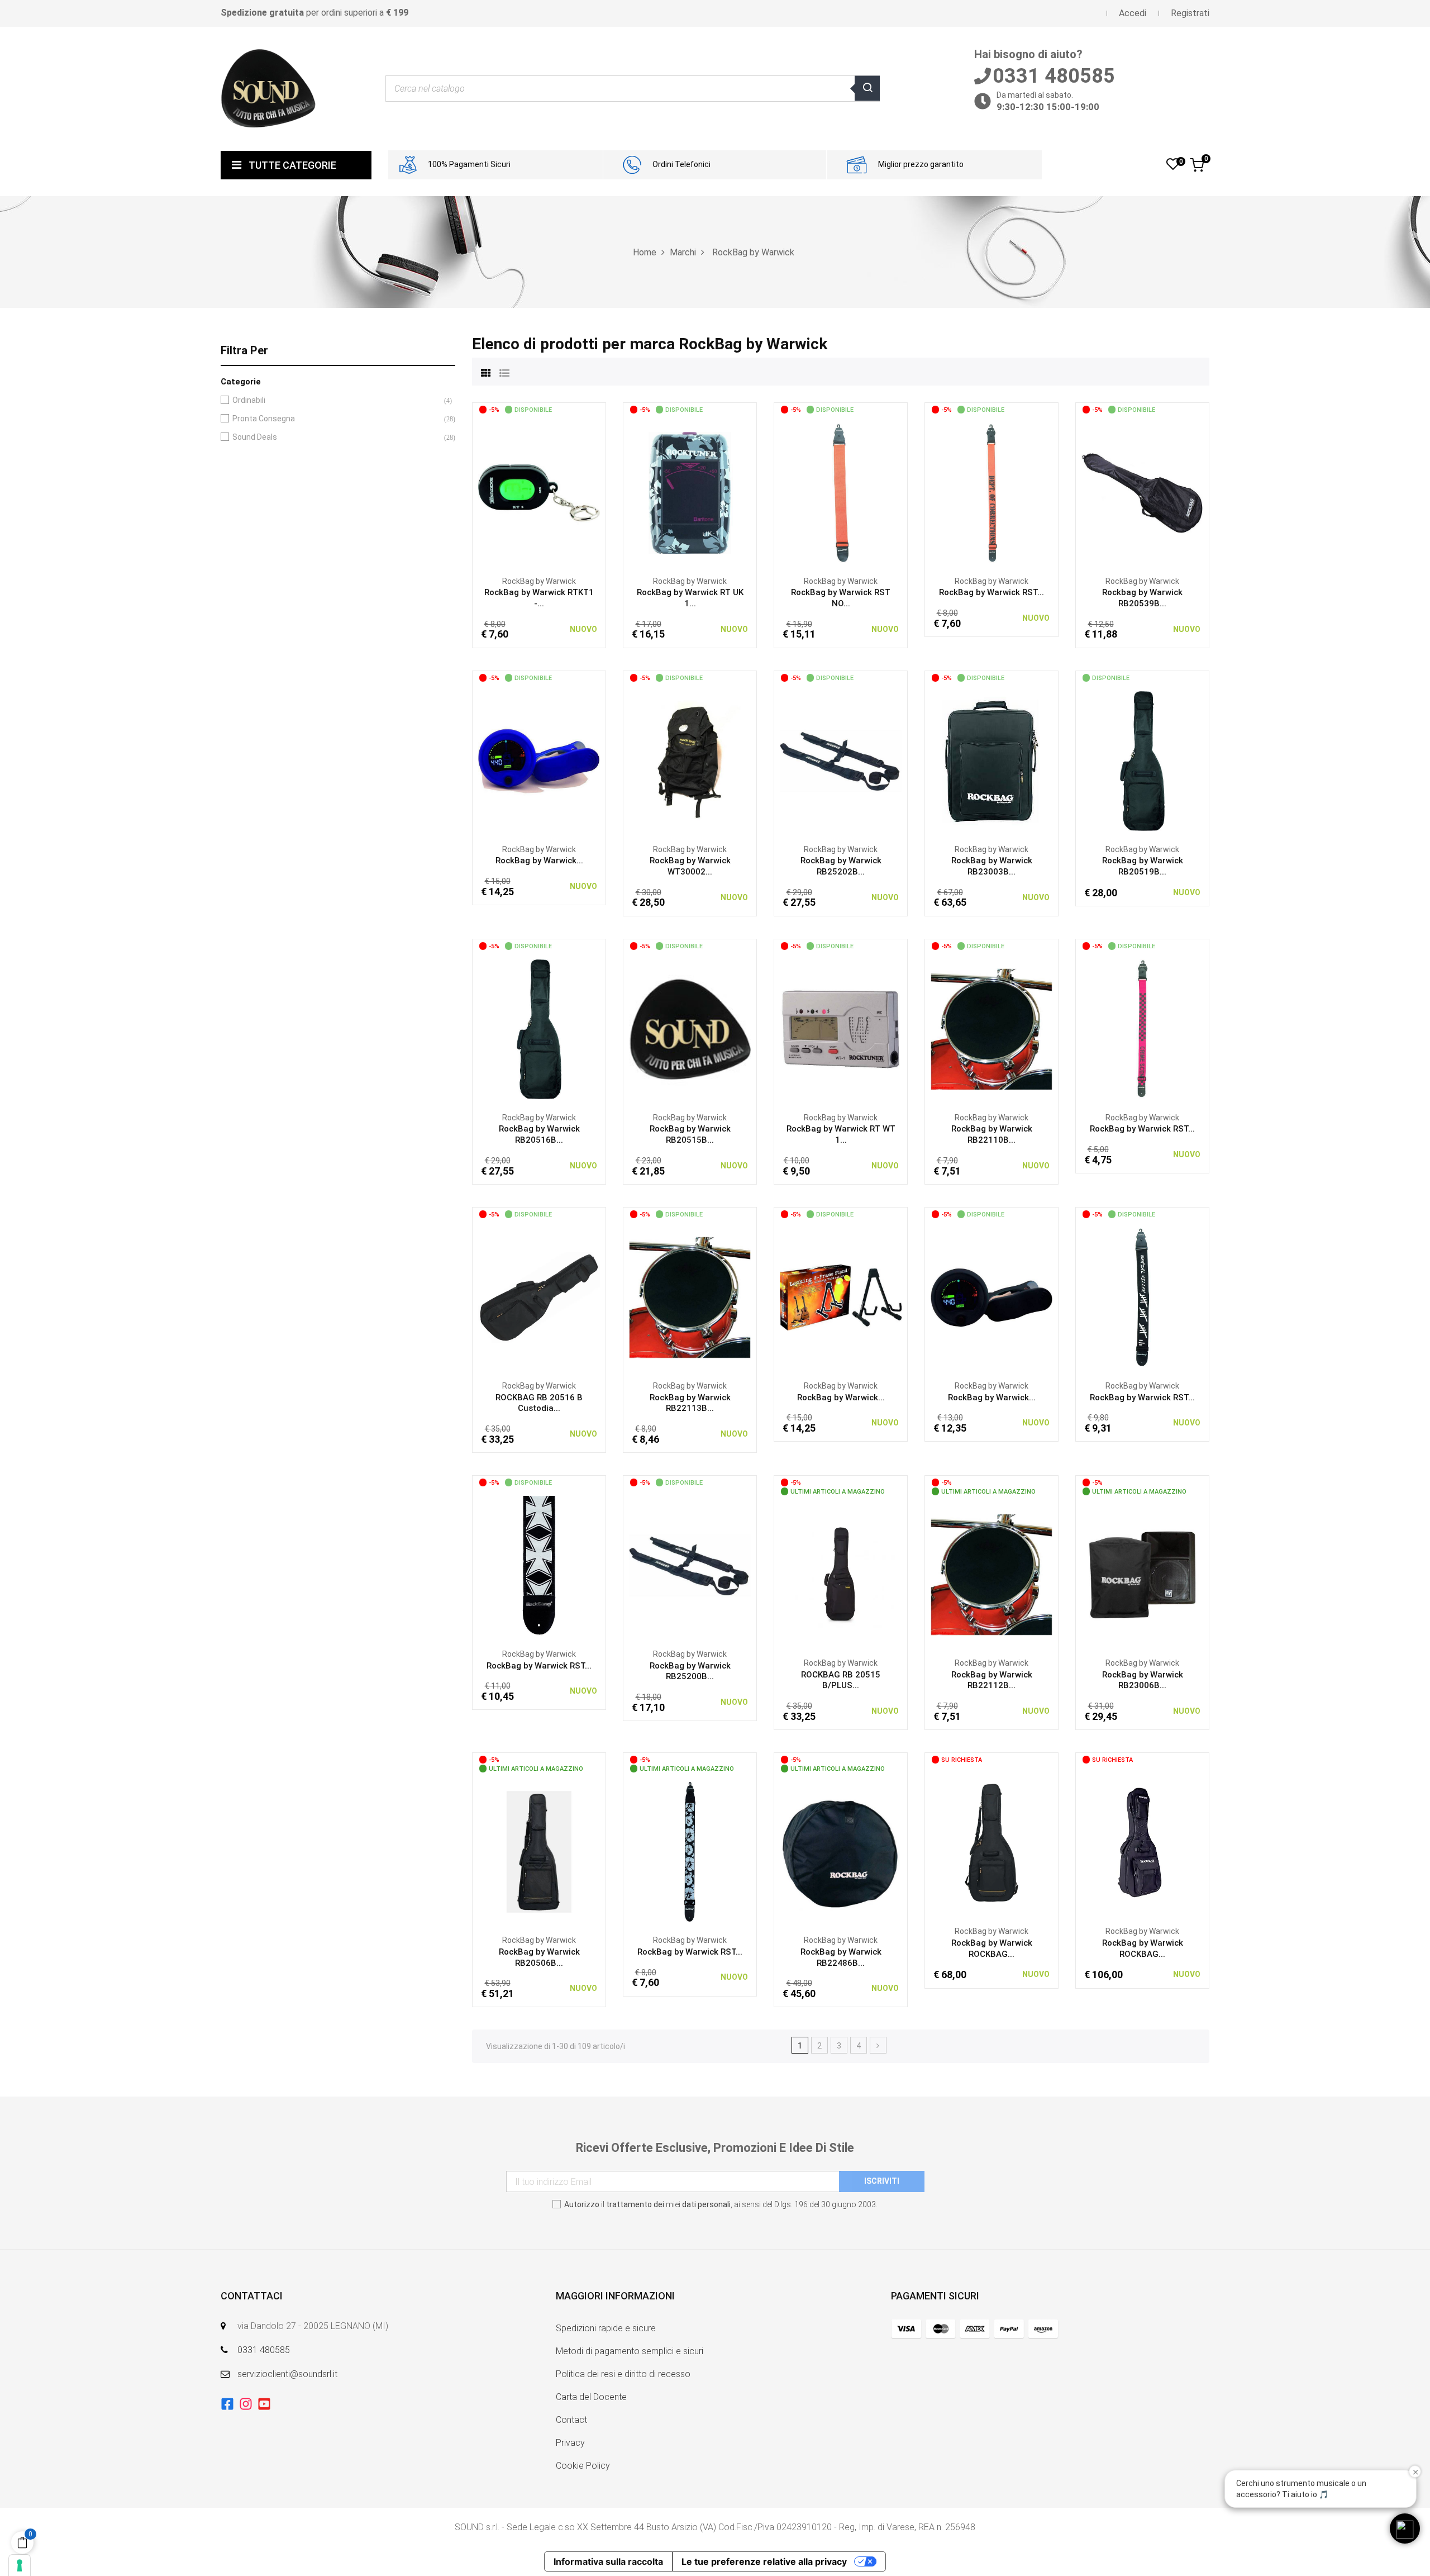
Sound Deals (336, 437)
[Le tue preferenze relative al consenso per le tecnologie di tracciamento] (20, 2565)
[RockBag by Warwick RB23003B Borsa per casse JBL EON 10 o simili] (992, 761)
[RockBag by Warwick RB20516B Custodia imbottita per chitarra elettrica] (539, 1029)
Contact (571, 2420)
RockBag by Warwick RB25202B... (841, 866)
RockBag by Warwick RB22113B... (690, 1403)
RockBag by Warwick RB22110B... (992, 1134)
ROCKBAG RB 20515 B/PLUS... (841, 1680)
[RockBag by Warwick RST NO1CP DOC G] (992, 492)
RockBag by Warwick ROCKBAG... (992, 1948)
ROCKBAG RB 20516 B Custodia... (539, 1403)
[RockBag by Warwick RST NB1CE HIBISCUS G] (690, 1851)
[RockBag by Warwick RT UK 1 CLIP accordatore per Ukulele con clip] (690, 492)
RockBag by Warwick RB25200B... (690, 1671)
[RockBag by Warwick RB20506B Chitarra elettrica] (539, 1851)
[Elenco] (504, 372)
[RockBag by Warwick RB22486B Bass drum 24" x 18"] (841, 1851)
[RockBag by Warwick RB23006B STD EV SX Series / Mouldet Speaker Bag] (1142, 1574)
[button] (1405, 2529)
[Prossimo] (878, 2045)
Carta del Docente (591, 2397)
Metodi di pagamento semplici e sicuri (630, 2351)
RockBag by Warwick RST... (992, 592)
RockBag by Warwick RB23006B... (1143, 1680)
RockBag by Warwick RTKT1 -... (539, 598)
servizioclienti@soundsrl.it (287, 2374)
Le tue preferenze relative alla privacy (764, 2561)
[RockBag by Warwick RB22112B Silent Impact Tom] (992, 1574)
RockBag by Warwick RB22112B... (992, 1680)
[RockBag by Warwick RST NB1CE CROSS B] (539, 1565)
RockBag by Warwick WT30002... (690, 866)
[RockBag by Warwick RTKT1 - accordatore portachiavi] (539, 492)
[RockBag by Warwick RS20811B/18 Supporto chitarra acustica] (841, 1297)
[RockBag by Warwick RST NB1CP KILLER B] (1142, 1297)
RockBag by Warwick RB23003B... (992, 866)
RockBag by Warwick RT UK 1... (690, 598)
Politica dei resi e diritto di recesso (623, 2374)
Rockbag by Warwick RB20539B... (1142, 598)
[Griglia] (486, 372)
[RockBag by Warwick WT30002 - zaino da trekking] (690, 761)
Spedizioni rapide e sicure (606, 2328)
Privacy (570, 2443)
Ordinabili (336, 400)
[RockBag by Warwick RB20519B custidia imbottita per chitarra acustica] (1142, 761)
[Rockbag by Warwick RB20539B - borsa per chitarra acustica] (1142, 492)
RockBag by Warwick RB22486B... (841, 1957)
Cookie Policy (583, 2466)
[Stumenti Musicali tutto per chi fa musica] (268, 88)
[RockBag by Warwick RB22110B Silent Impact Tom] (992, 1029)
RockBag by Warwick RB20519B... (1143, 866)
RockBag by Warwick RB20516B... (539, 1134)
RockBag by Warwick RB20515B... (690, 1134)
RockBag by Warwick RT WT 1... (841, 1134)
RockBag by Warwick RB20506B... (539, 1957)
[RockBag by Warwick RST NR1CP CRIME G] (1142, 1029)
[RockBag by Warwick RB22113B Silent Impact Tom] (690, 1297)
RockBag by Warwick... (539, 861)
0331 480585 (264, 2350)
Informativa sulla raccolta (608, 2561)
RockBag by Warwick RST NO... (841, 598)
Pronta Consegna (336, 419)
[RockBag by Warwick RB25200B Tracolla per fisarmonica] (690, 1565)
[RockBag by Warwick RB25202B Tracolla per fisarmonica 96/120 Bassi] (841, 761)
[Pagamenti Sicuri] (975, 2329)
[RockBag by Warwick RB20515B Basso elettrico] (690, 1029)
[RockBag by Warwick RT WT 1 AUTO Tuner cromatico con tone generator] (841, 1029)
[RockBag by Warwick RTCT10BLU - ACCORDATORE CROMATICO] (539, 761)
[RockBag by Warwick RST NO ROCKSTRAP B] (841, 492)
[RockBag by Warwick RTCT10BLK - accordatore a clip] (992, 1297)
